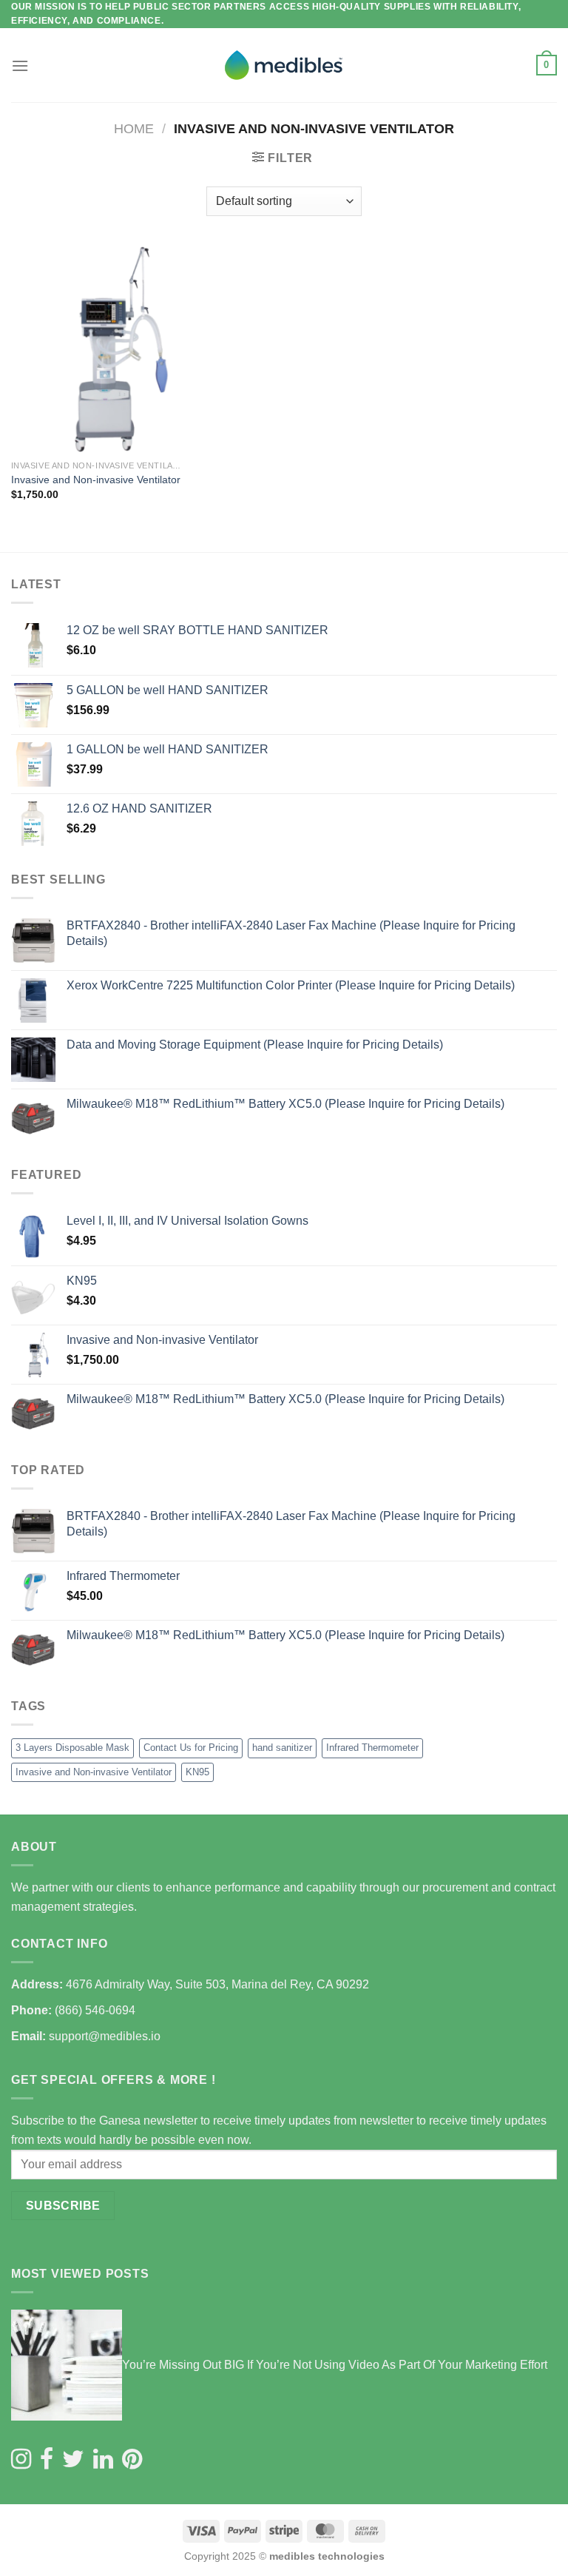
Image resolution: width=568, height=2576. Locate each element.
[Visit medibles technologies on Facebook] (47, 2460)
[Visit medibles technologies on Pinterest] (132, 2460)
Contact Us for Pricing (191, 1748)
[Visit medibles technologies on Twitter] (73, 2460)
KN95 (197, 1772)
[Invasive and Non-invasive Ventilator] (97, 349)
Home (134, 128)
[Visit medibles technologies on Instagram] (21, 2460)
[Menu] (20, 65)
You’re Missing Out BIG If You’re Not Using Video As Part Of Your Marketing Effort (335, 2365)
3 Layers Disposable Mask (72, 1748)
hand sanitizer (282, 1748)
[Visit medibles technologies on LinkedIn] (103, 2460)
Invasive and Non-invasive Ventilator (96, 480)
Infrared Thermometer (372, 1748)
